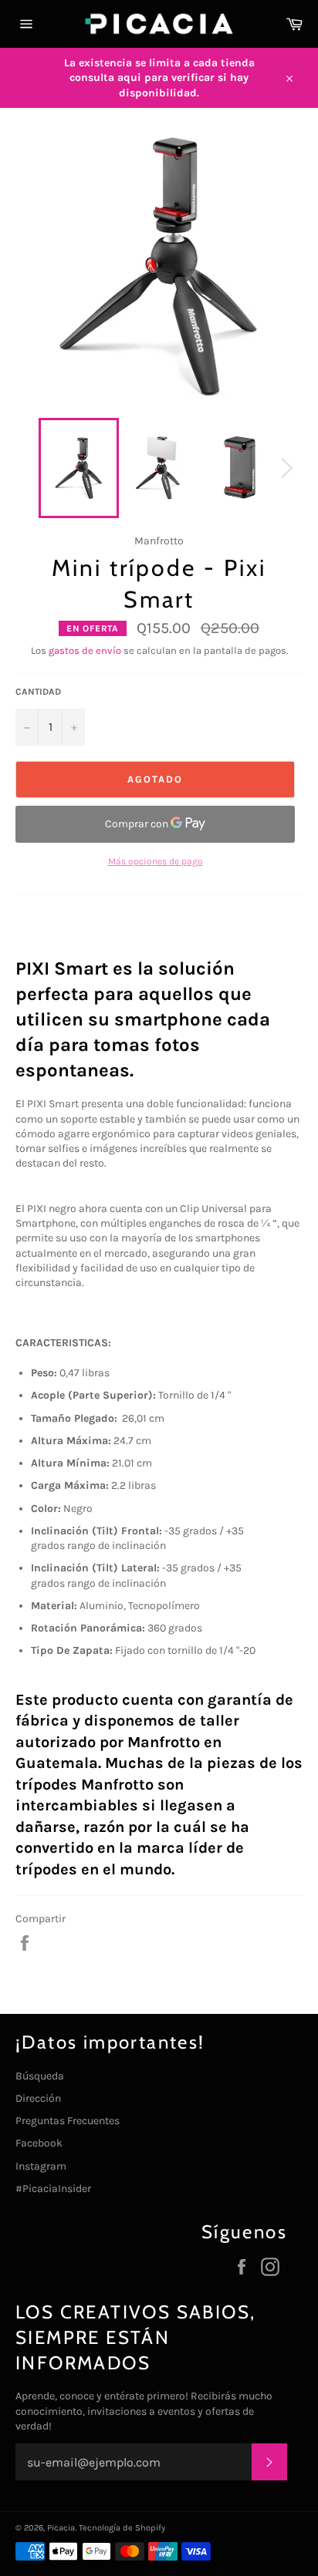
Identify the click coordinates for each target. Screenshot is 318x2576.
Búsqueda (40, 2076)
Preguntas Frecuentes (68, 2121)
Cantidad (38, 692)
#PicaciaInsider (53, 2189)
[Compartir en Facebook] (25, 1943)
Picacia (61, 2528)
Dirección (38, 2098)
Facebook (39, 2143)
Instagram (41, 2166)
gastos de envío (85, 650)
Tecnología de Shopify (122, 2528)
